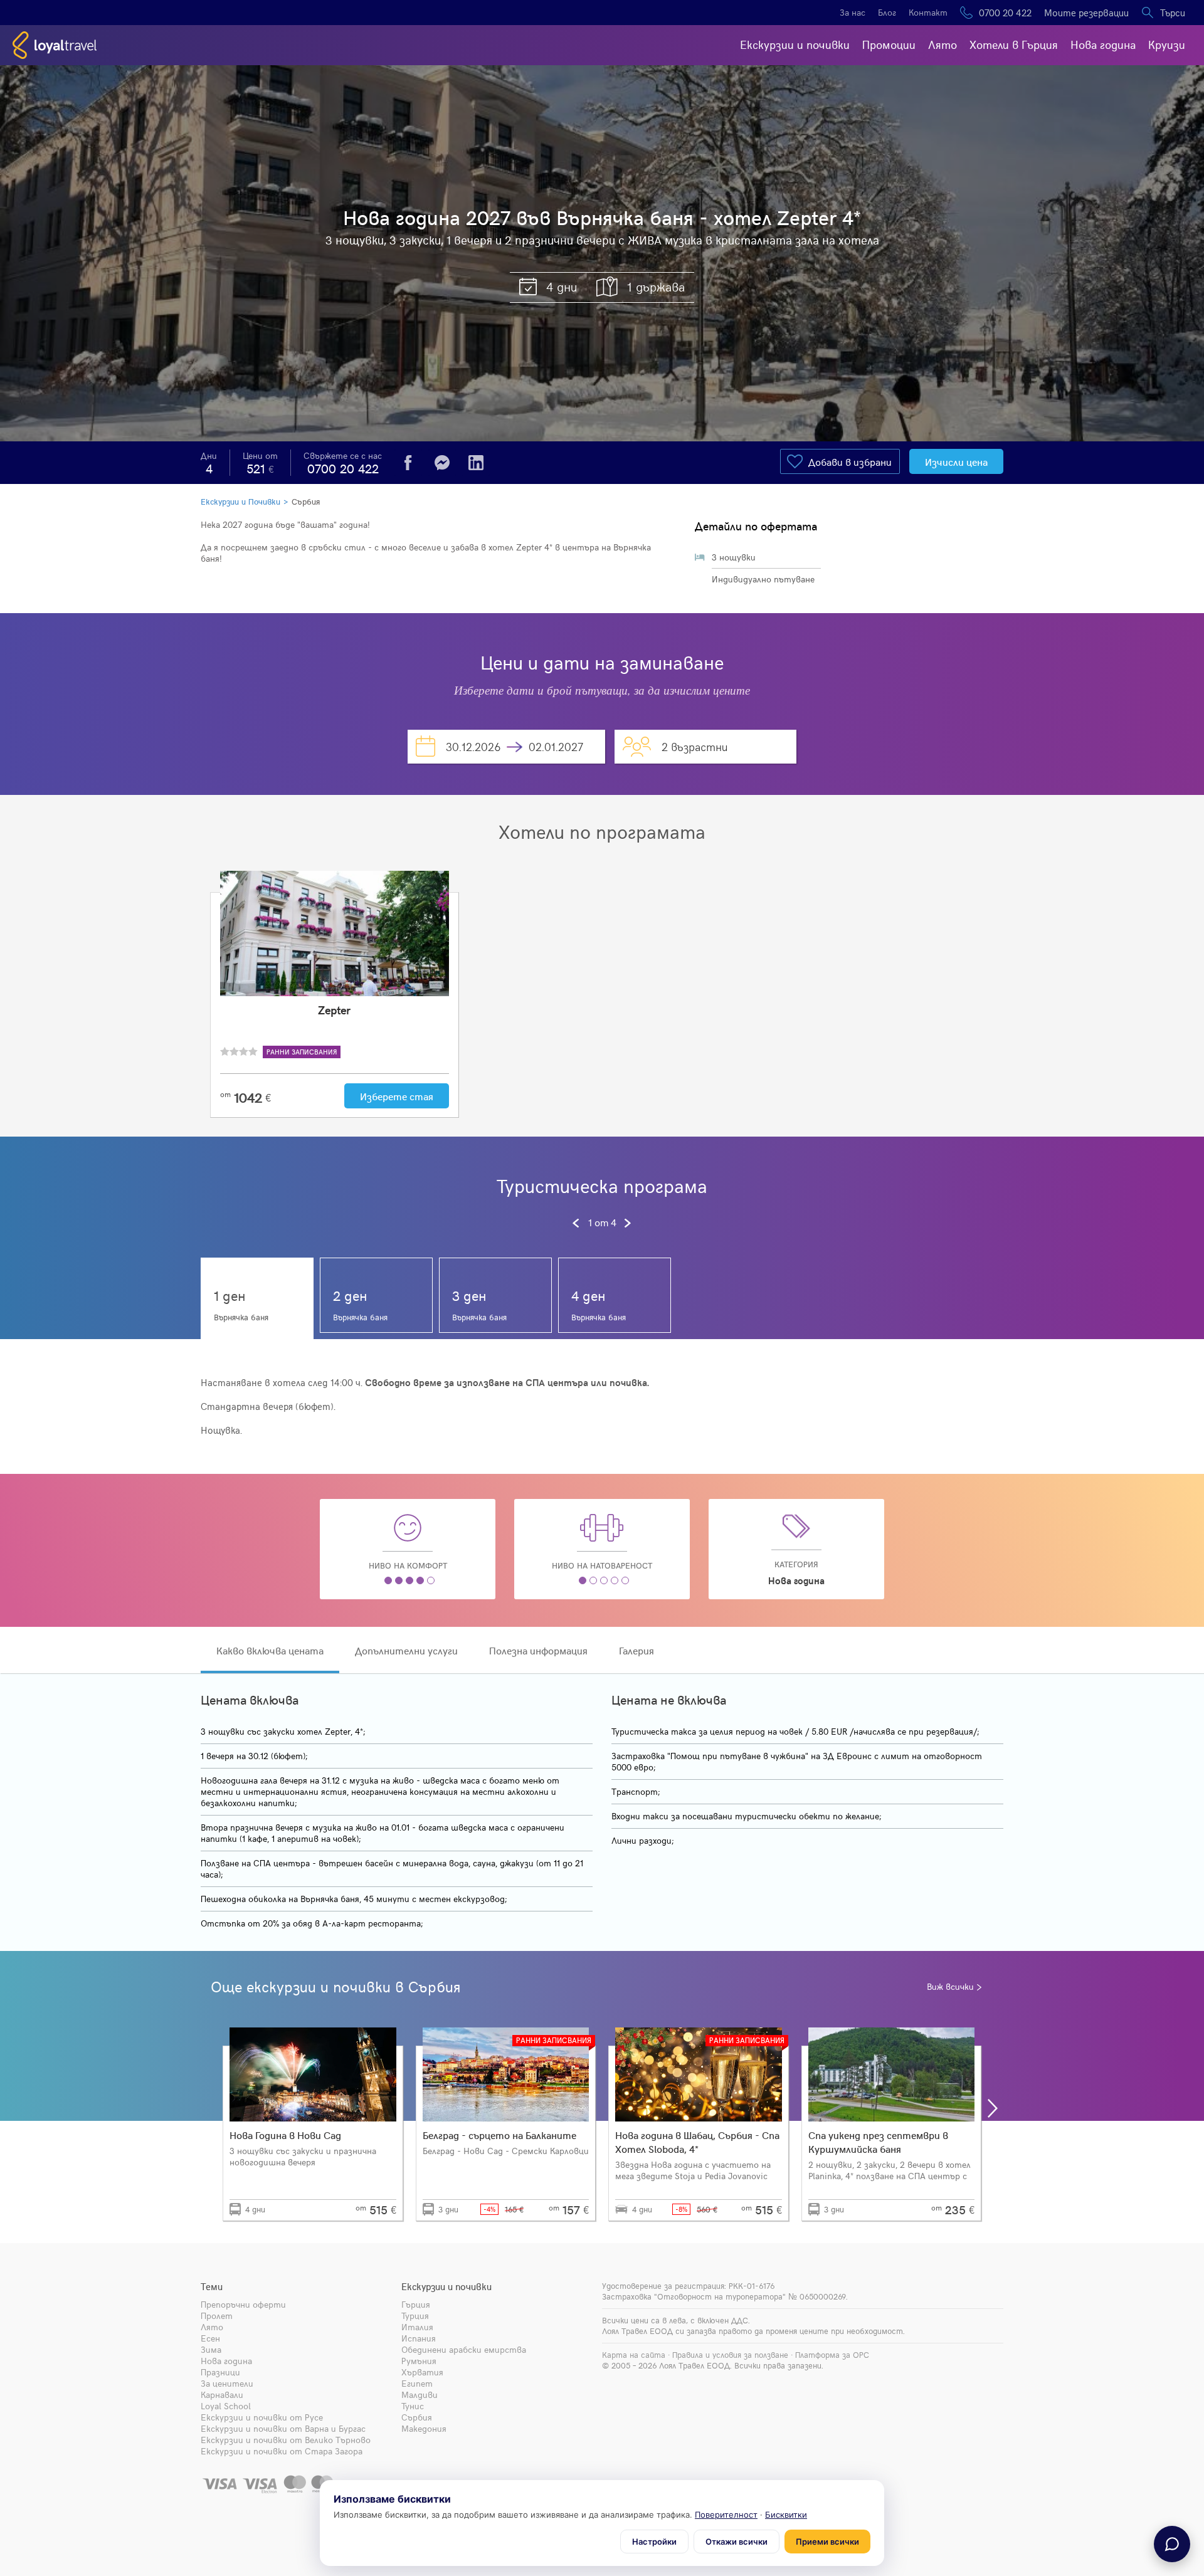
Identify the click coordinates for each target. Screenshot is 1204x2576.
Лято (943, 44)
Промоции (889, 44)
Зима (211, 2349)
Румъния (419, 2361)
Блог (887, 12)
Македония (424, 2428)
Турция (415, 2316)
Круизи (1167, 44)
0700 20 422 (1005, 13)
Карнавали (222, 2395)
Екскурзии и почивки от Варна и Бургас (283, 2428)
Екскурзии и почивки (795, 44)
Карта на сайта (634, 2355)
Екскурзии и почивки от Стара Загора (282, 2451)
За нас (853, 12)
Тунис (413, 2406)
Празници (220, 2372)
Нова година (1103, 44)
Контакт (928, 12)
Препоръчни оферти (243, 2304)
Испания (419, 2338)
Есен (210, 2338)
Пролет (217, 2316)
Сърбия (306, 502)
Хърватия (422, 2372)
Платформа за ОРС (832, 2355)
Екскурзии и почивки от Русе (262, 2417)
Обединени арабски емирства (464, 2349)
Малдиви (420, 2395)
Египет (417, 2383)
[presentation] (211, 2108)
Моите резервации (1086, 13)
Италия (417, 2327)
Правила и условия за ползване (730, 2355)
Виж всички (950, 1987)
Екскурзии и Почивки (240, 502)
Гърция (416, 2304)
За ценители (227, 2383)
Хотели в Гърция (1014, 44)
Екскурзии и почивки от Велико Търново (286, 2440)
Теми (212, 2286)
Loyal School (226, 2406)
